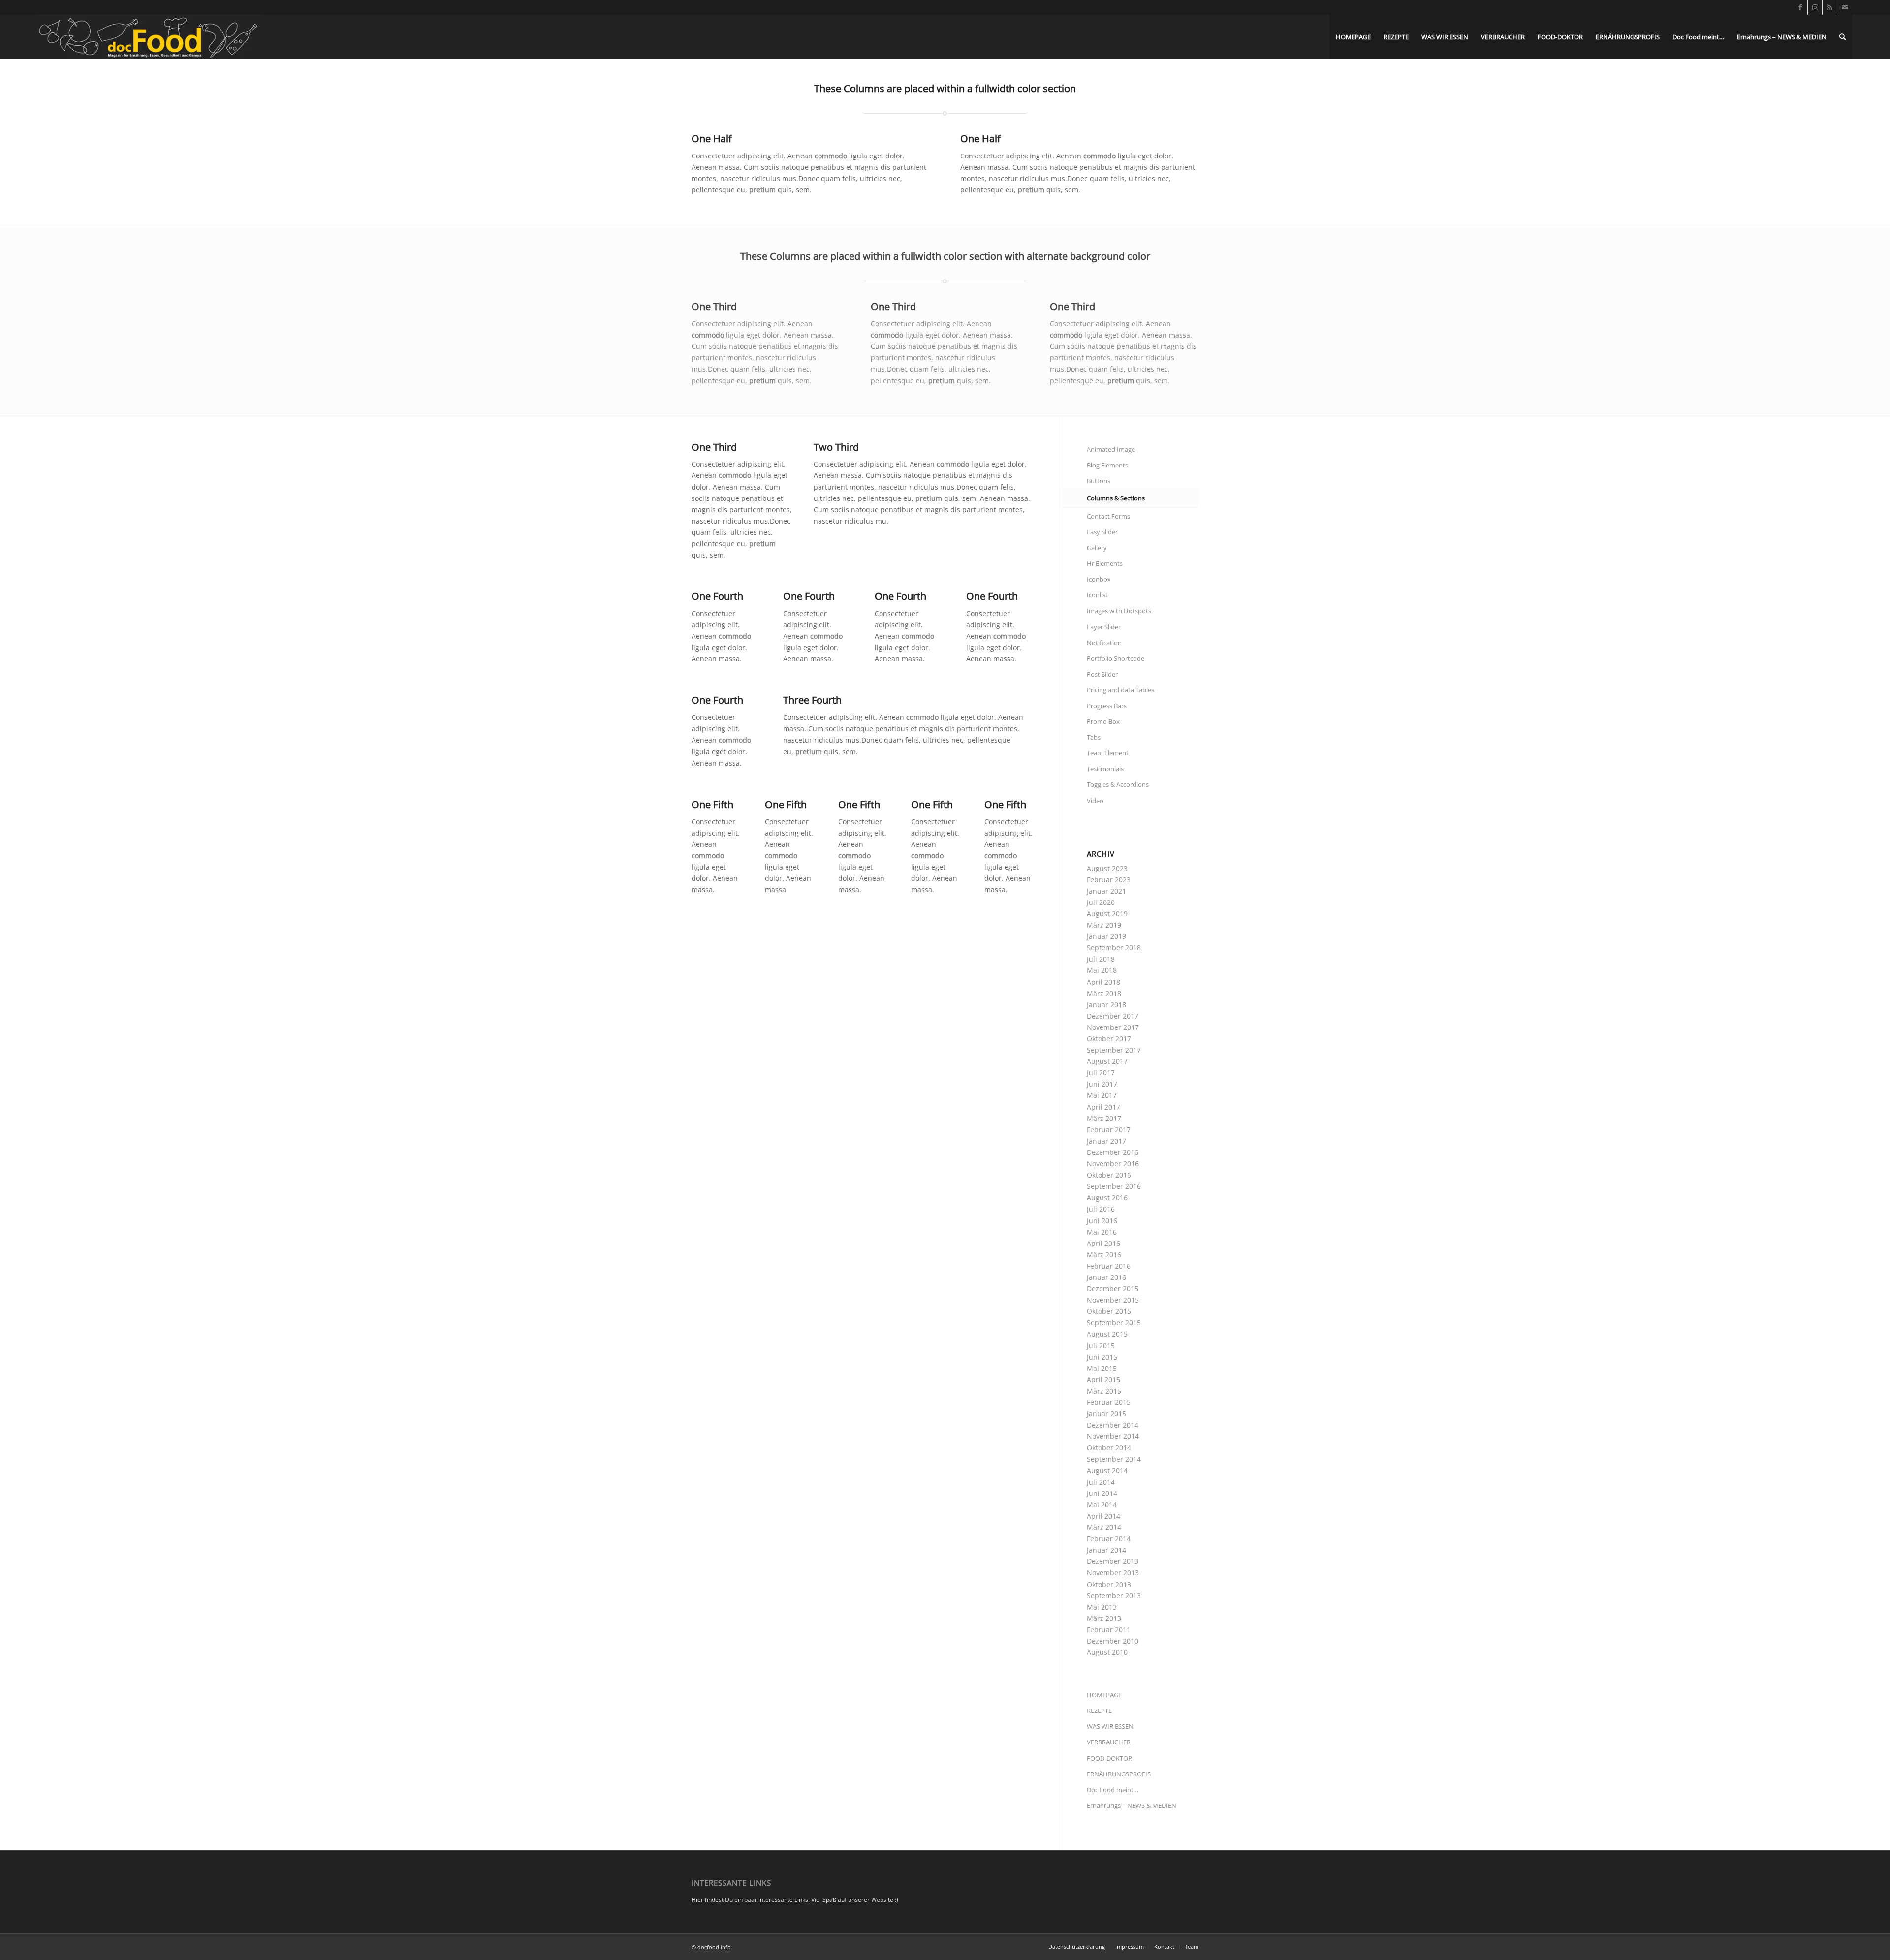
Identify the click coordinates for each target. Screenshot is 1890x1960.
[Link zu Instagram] (1815, 7)
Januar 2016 (1106, 1277)
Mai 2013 (1102, 1607)
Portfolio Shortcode (1116, 658)
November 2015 (1113, 1300)
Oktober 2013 (1109, 1584)
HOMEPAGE (1104, 1695)
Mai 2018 (1102, 970)
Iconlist (1097, 595)
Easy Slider (1102, 532)
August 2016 (1107, 1198)
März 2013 (1104, 1618)
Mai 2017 (1102, 1095)
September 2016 (1114, 1186)
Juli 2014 (1101, 1482)
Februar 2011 (1109, 1630)
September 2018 (1114, 948)
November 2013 (1113, 1572)
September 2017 (1114, 1050)
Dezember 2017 (1113, 1016)
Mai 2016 (1102, 1232)
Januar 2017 (1106, 1141)
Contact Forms (1108, 516)
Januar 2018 (1106, 1005)
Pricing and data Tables (1120, 690)
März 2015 (1104, 1391)
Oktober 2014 (1109, 1447)
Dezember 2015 (1113, 1289)
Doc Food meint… (1113, 1790)
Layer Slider (1104, 627)
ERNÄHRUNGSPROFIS (1119, 1774)
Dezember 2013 (1113, 1561)
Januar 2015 (1106, 1414)
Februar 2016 (1109, 1266)
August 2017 (1107, 1061)
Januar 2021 (1106, 891)
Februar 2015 (1109, 1402)
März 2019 (1104, 925)
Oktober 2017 (1109, 1039)
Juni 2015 (1102, 1357)
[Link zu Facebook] (1800, 7)
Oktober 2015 (1109, 1311)
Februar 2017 (1109, 1130)
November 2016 (1113, 1164)
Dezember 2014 (1113, 1425)
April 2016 (1103, 1243)
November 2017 (1113, 1027)
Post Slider (1102, 674)
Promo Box (1103, 721)
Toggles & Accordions (1118, 784)
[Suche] (1843, 37)
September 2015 (1114, 1322)
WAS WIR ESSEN (1110, 1726)
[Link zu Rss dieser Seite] (1830, 7)
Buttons (1099, 481)
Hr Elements (1105, 563)
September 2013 (1114, 1596)
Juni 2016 (1102, 1221)
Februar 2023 (1109, 880)
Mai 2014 (1102, 1505)
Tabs (1094, 737)
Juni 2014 (1102, 1493)
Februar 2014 (1109, 1539)
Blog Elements (1107, 465)
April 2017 (1103, 1107)
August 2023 (1107, 868)
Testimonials (1105, 769)
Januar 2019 (1106, 936)
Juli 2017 (1101, 1073)
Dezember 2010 (1113, 1641)
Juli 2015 (1101, 1346)
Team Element (1108, 753)
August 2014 (1107, 1471)
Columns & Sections (1116, 498)
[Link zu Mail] (1845, 7)
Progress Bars (1107, 706)
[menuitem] (1353, 37)
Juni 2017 (1102, 1084)
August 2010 (1107, 1652)
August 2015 (1107, 1334)
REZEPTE (1099, 1711)
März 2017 (1104, 1118)
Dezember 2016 (1113, 1152)
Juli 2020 (1101, 902)
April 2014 (1103, 1516)
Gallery (1097, 548)
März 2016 (1104, 1255)
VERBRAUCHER (1109, 1742)
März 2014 (1104, 1527)
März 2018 (1104, 993)
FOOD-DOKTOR (1109, 1758)
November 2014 (1113, 1436)
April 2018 (1103, 982)
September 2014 (1114, 1459)
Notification (1104, 643)
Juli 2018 (1101, 959)
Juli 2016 (1101, 1209)
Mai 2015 (1102, 1368)
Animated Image (1111, 449)
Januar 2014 (1106, 1550)
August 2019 (1107, 914)
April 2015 (1103, 1380)
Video (1095, 801)
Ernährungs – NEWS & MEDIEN (1132, 1805)
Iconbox (1099, 579)
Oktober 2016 (1109, 1175)
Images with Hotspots (1119, 611)
